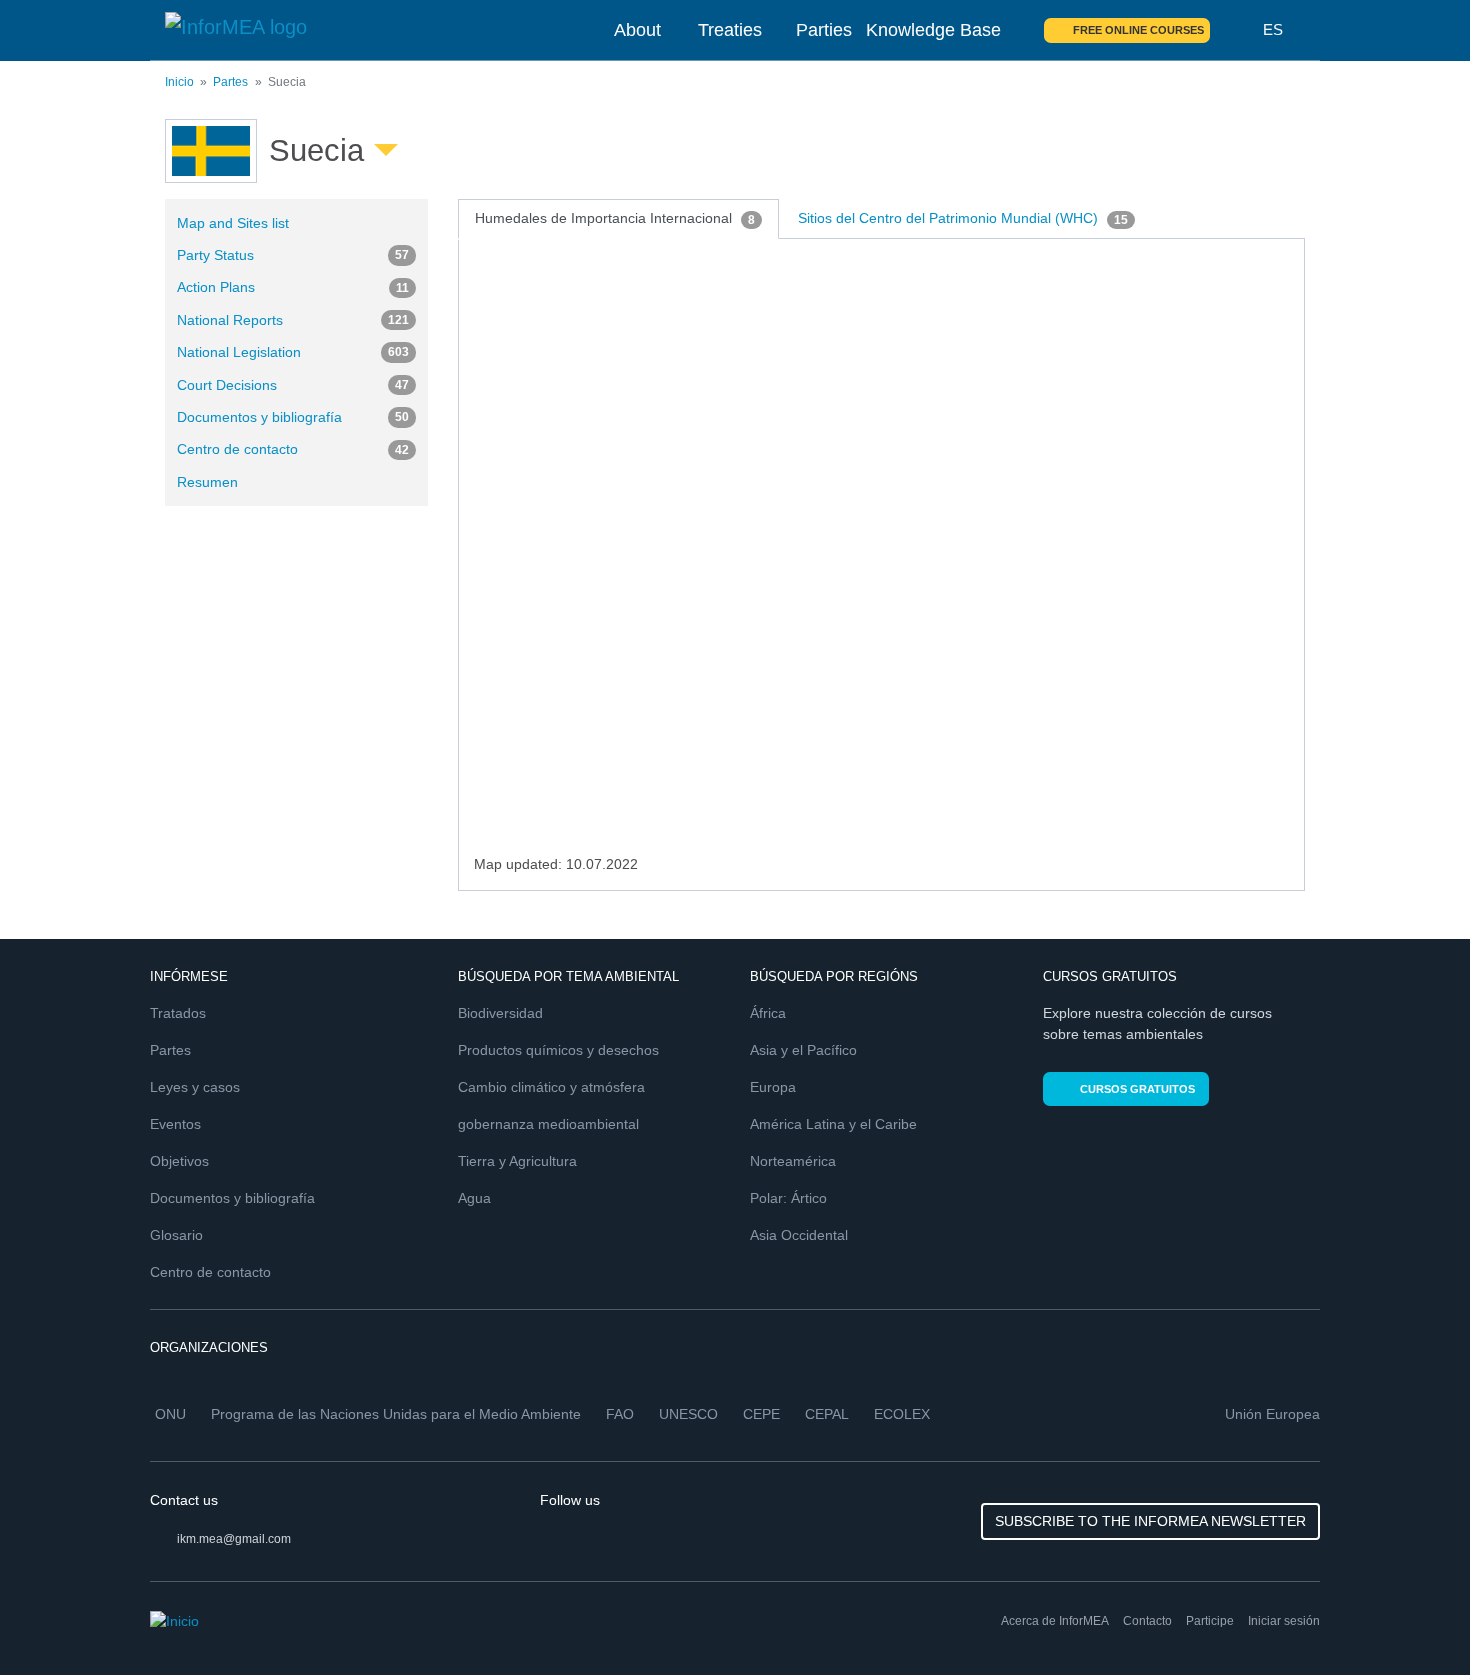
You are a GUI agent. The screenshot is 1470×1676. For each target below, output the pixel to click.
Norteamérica (793, 1161)
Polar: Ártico (788, 1198)
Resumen (207, 482)
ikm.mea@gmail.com (234, 1539)
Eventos (175, 1124)
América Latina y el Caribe (833, 1124)
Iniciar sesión (1284, 1621)
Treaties (730, 30)
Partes (230, 82)
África (768, 1013)
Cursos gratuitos (1137, 1089)
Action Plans (293, 287)
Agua (474, 1198)
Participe (1210, 1621)
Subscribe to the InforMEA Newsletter (1150, 1521)
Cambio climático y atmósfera (551, 1087)
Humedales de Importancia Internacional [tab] (615, 218)
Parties (824, 30)
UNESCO (688, 1414)
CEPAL (827, 1414)
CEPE (761, 1414)
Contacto (1147, 1621)
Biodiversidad (500, 1013)
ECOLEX (902, 1414)
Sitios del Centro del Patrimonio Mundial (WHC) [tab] (963, 218)
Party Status (293, 255)
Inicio (179, 82)
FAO (620, 1414)
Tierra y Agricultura (517, 1161)
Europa (773, 1087)
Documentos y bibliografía (293, 417)
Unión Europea (1272, 1414)
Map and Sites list (233, 223)
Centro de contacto (293, 449)
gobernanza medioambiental (548, 1124)
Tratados (178, 1013)
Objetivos (179, 1161)
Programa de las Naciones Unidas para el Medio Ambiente (396, 1414)
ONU (170, 1414)
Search (1237, 30)
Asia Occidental (799, 1235)
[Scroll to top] (1412, 1618)
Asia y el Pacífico (803, 1050)
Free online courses (1138, 30)
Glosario (176, 1235)
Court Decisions (293, 385)
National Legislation (293, 352)
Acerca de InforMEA (1055, 1621)
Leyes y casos (195, 1087)
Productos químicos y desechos (558, 1050)
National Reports (293, 320)
